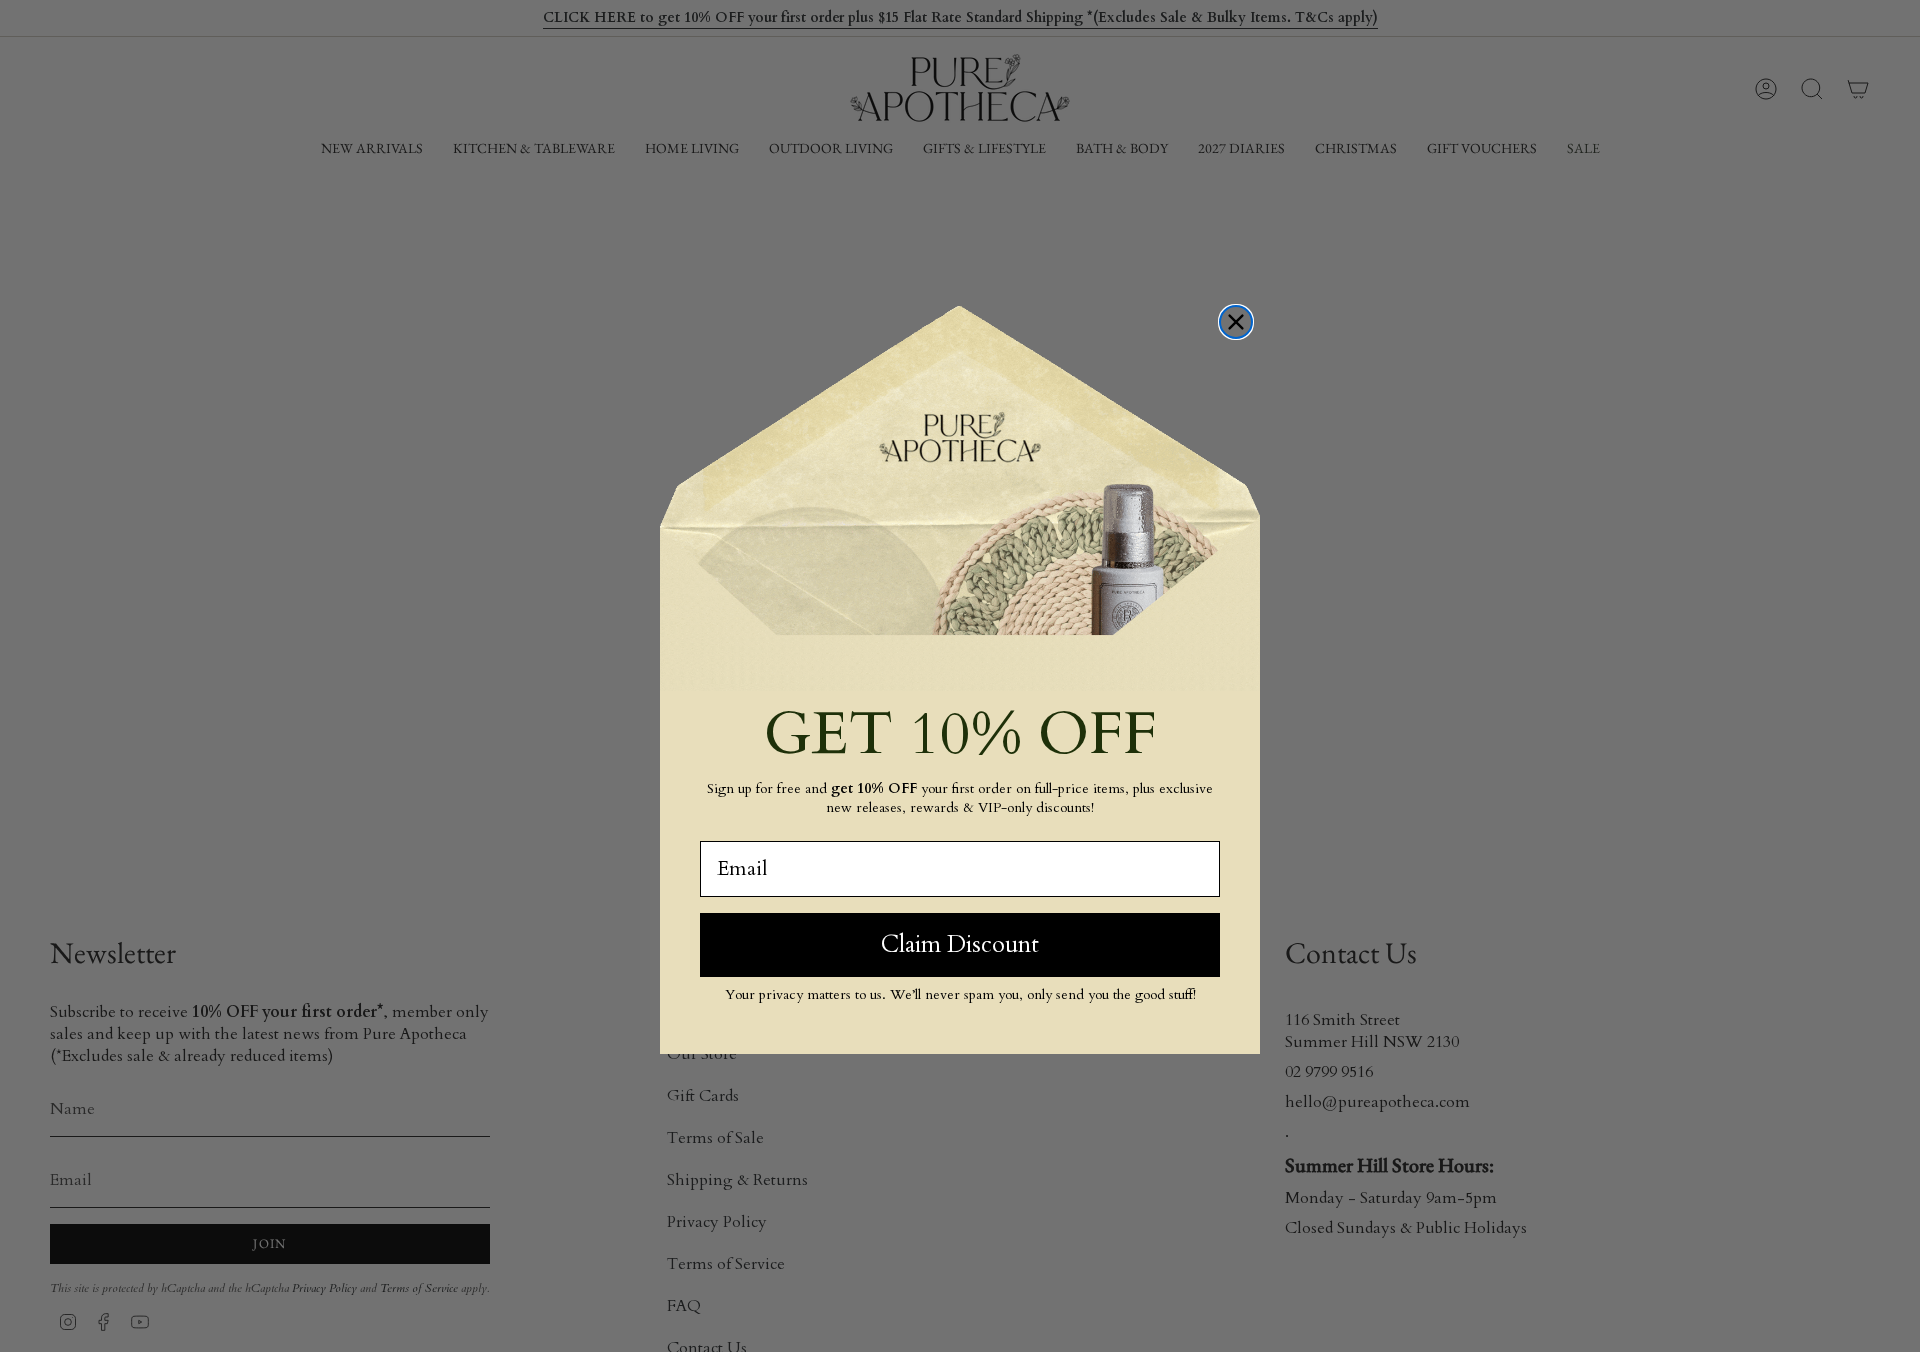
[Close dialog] (1236, 322)
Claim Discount (960, 944)
